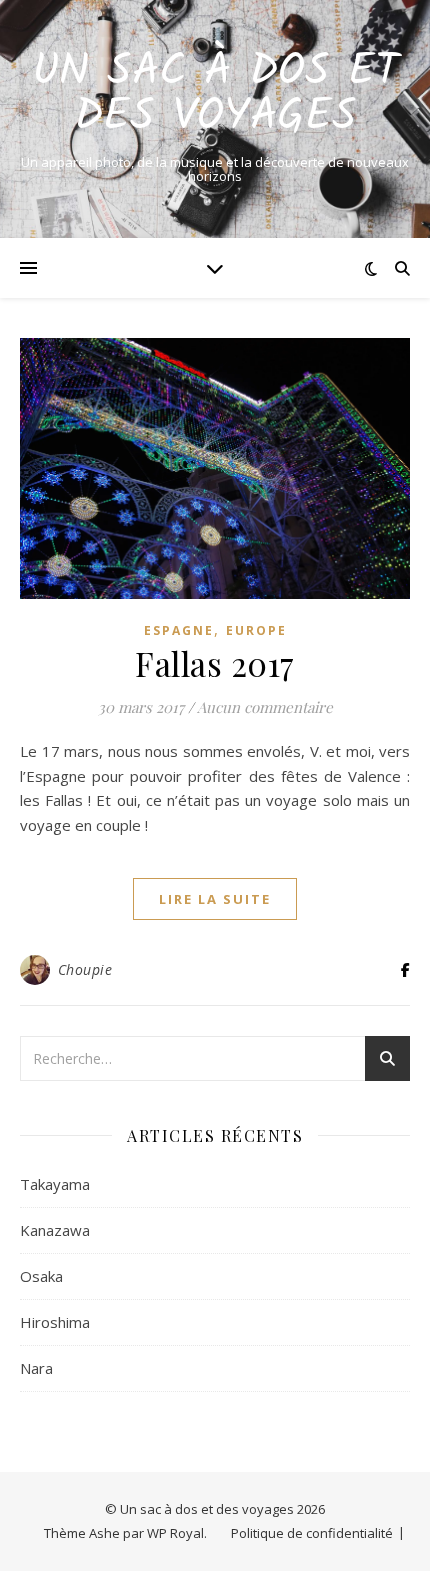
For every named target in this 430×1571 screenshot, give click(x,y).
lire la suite (215, 899)
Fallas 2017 (215, 663)
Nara (36, 1368)
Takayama (55, 1184)
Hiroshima (55, 1322)
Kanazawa (55, 1230)
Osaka (41, 1276)
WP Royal (175, 1533)
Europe (256, 630)
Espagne (179, 630)
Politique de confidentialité (312, 1533)
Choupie (85, 969)
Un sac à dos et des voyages (215, 95)
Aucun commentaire (265, 707)
